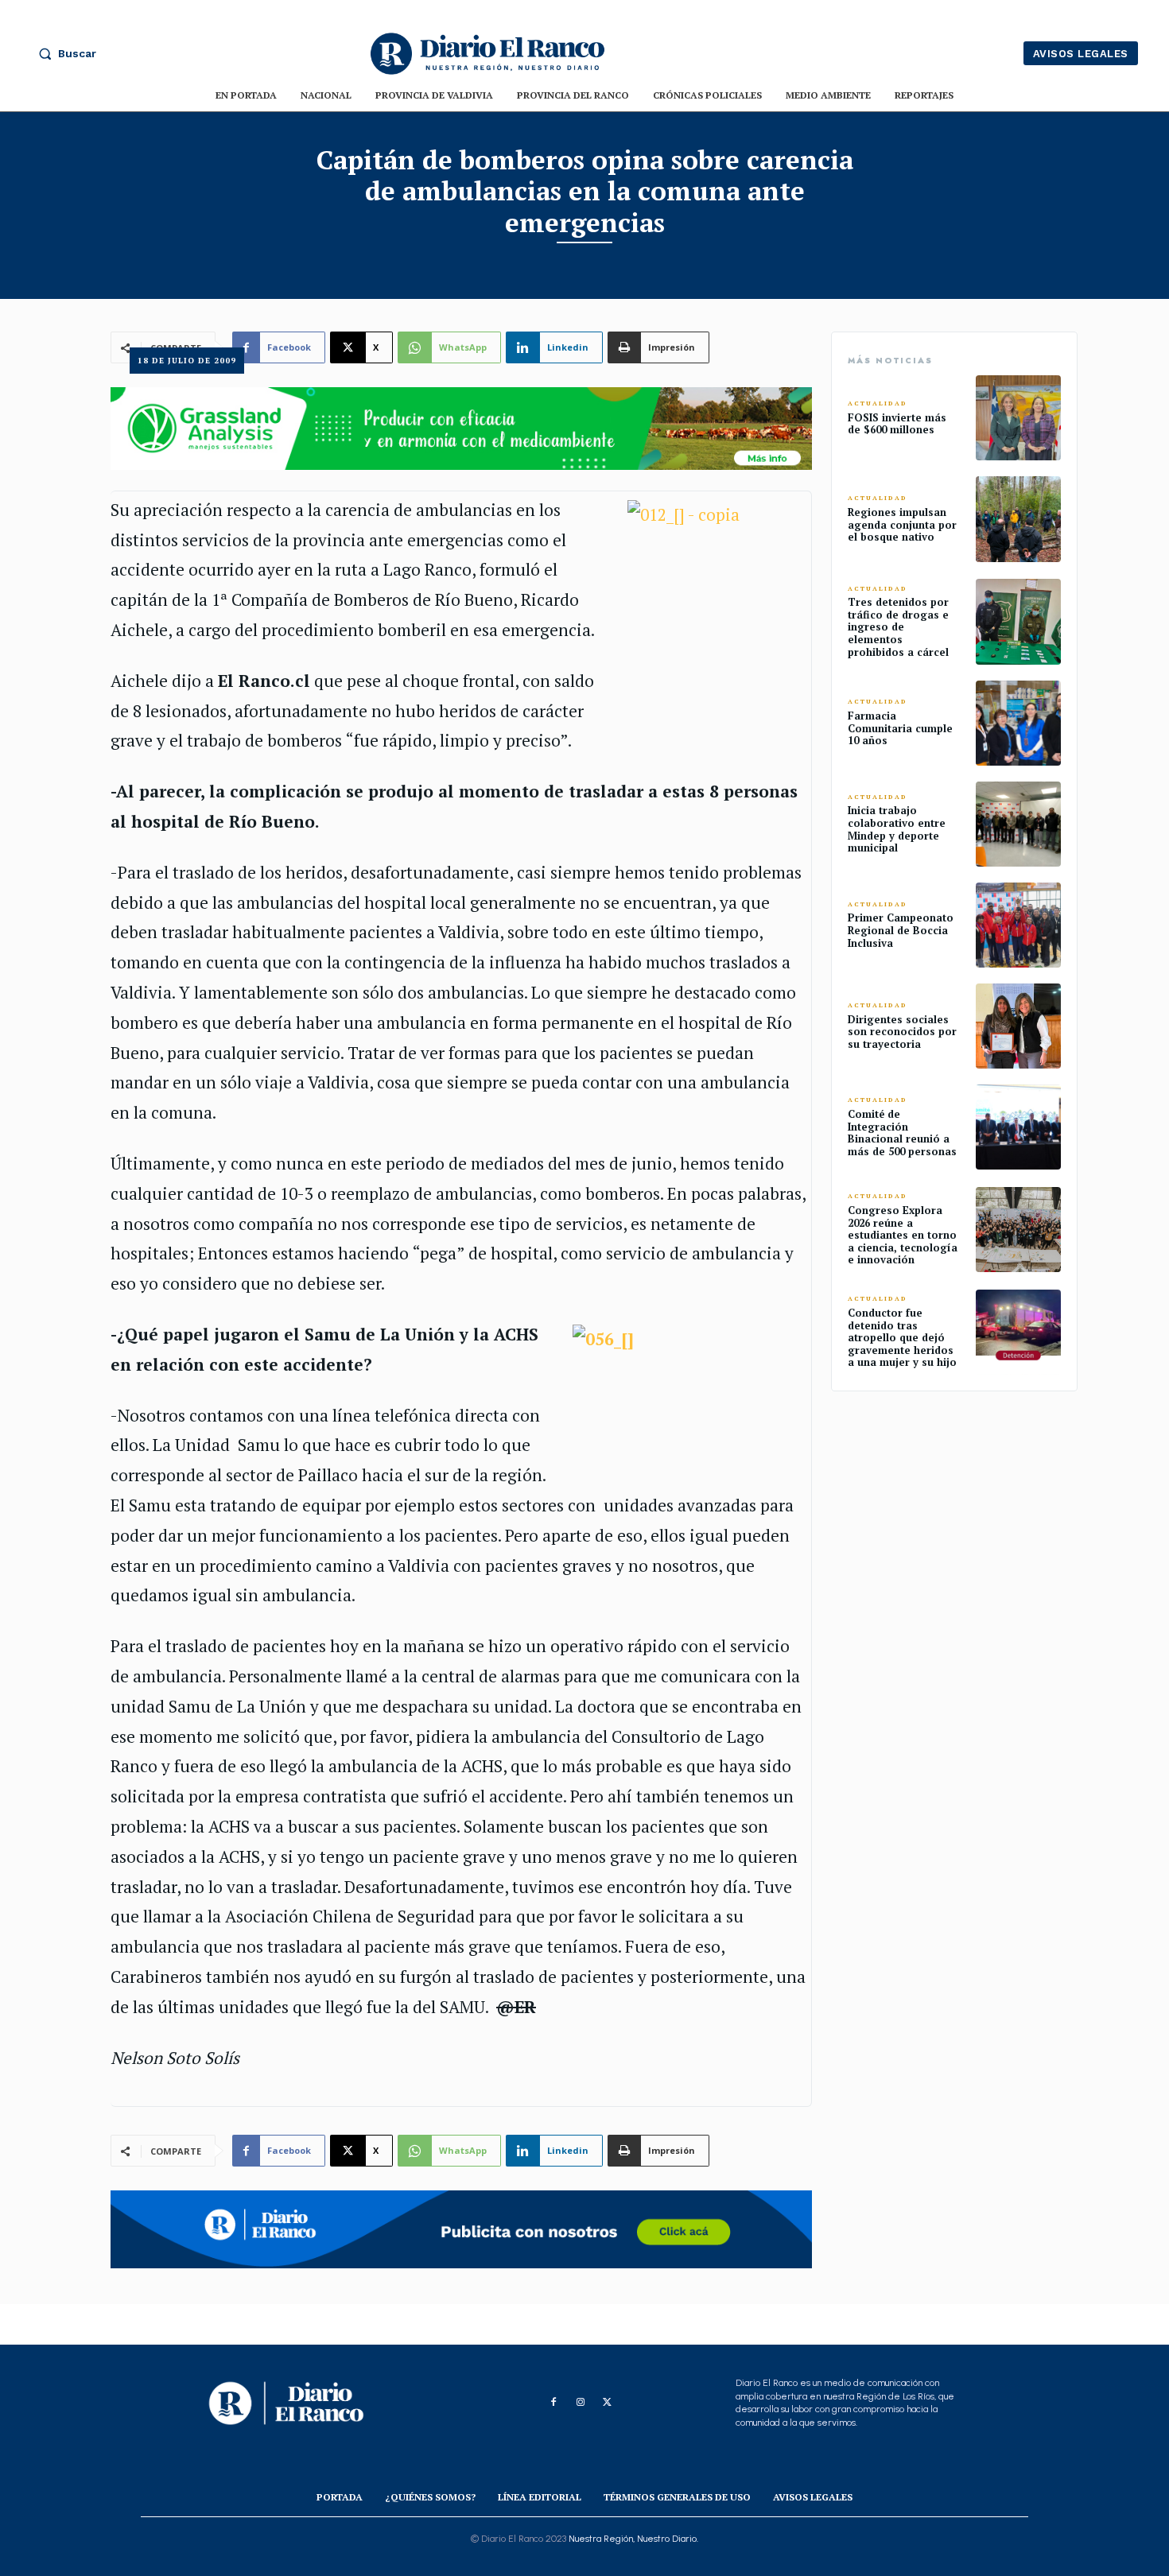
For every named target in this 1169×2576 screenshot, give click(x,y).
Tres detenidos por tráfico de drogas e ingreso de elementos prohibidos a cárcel (898, 627)
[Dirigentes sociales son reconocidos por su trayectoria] (1018, 1026)
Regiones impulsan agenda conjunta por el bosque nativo (902, 524)
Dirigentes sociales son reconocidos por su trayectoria (902, 1032)
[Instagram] (581, 2403)
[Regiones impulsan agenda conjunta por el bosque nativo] (1018, 519)
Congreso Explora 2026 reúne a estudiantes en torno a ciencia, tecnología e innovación (903, 1235)
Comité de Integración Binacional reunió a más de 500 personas (902, 1133)
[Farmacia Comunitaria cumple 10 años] (1018, 723)
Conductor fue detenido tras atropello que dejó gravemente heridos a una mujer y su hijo (902, 1337)
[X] (608, 2403)
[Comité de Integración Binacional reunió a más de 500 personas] (1018, 1127)
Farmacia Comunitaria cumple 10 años (900, 728)
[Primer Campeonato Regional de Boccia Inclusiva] (1018, 925)
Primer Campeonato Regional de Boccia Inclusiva (901, 930)
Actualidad (878, 403)
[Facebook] (553, 2403)
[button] (64, 53)
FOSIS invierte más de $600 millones (897, 424)
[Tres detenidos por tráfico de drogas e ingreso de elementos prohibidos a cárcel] (1018, 621)
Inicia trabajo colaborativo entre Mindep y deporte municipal (897, 829)
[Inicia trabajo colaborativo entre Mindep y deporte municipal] (1018, 824)
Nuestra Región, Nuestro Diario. (633, 2539)
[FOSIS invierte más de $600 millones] (1018, 418)
